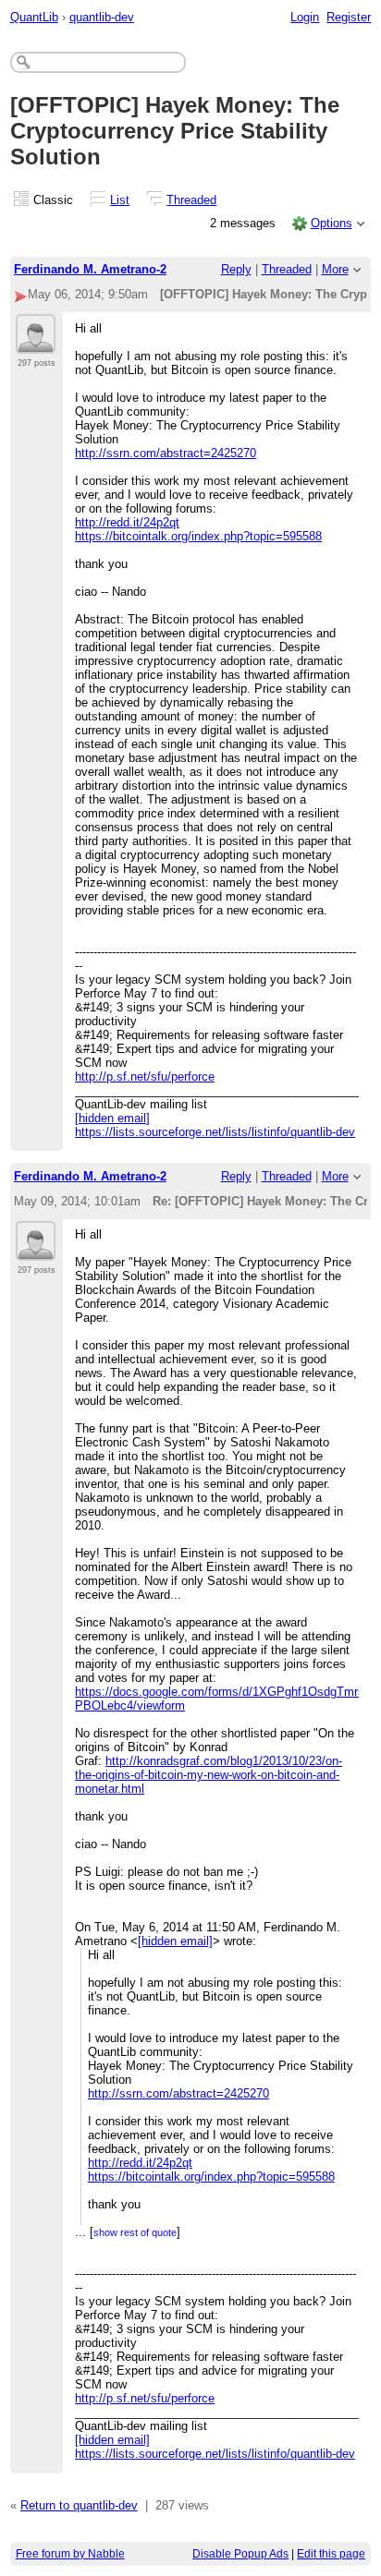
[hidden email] (112, 1118)
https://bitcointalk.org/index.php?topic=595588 (198, 536)
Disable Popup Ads (240, 2554)
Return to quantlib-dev (79, 2505)
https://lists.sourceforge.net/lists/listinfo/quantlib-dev (215, 1132)
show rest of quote (135, 2232)
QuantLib (34, 17)
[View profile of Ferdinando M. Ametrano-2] (36, 343)
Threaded (191, 200)
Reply (236, 269)
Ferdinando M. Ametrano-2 (90, 269)
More (335, 269)
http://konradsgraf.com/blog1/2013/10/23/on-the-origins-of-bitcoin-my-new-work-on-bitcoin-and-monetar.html (209, 1775)
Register (349, 17)
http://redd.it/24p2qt (127, 522)
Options (332, 223)
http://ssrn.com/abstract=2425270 (166, 453)
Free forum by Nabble (70, 2554)
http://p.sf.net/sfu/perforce (145, 1076)
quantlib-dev (102, 17)
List (120, 200)
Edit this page (331, 2554)
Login (305, 17)
